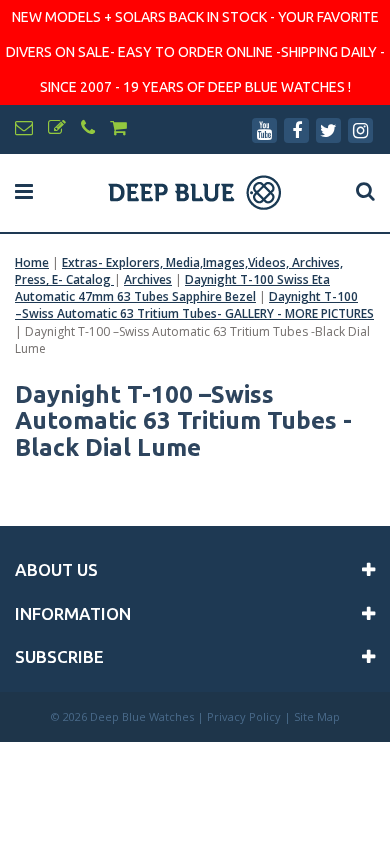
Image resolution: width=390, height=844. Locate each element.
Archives (148, 279)
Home (32, 262)
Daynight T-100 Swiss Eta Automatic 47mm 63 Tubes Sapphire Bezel (172, 288)
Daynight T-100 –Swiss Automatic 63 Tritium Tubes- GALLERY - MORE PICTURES (194, 305)
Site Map (317, 716)
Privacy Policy (244, 716)
